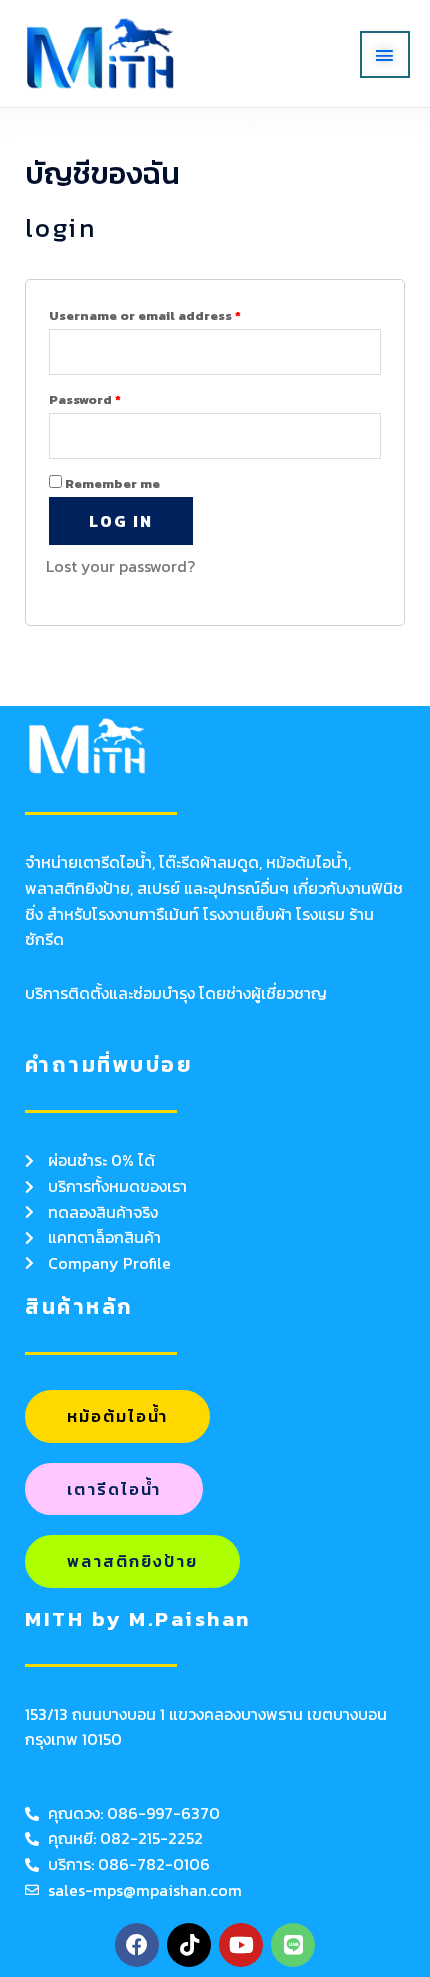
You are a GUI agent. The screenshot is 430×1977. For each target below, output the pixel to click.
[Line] (293, 1945)
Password (85, 399)
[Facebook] (137, 1945)
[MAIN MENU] (385, 54)
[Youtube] (241, 1945)
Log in (121, 521)
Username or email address (145, 315)
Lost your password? (120, 566)
